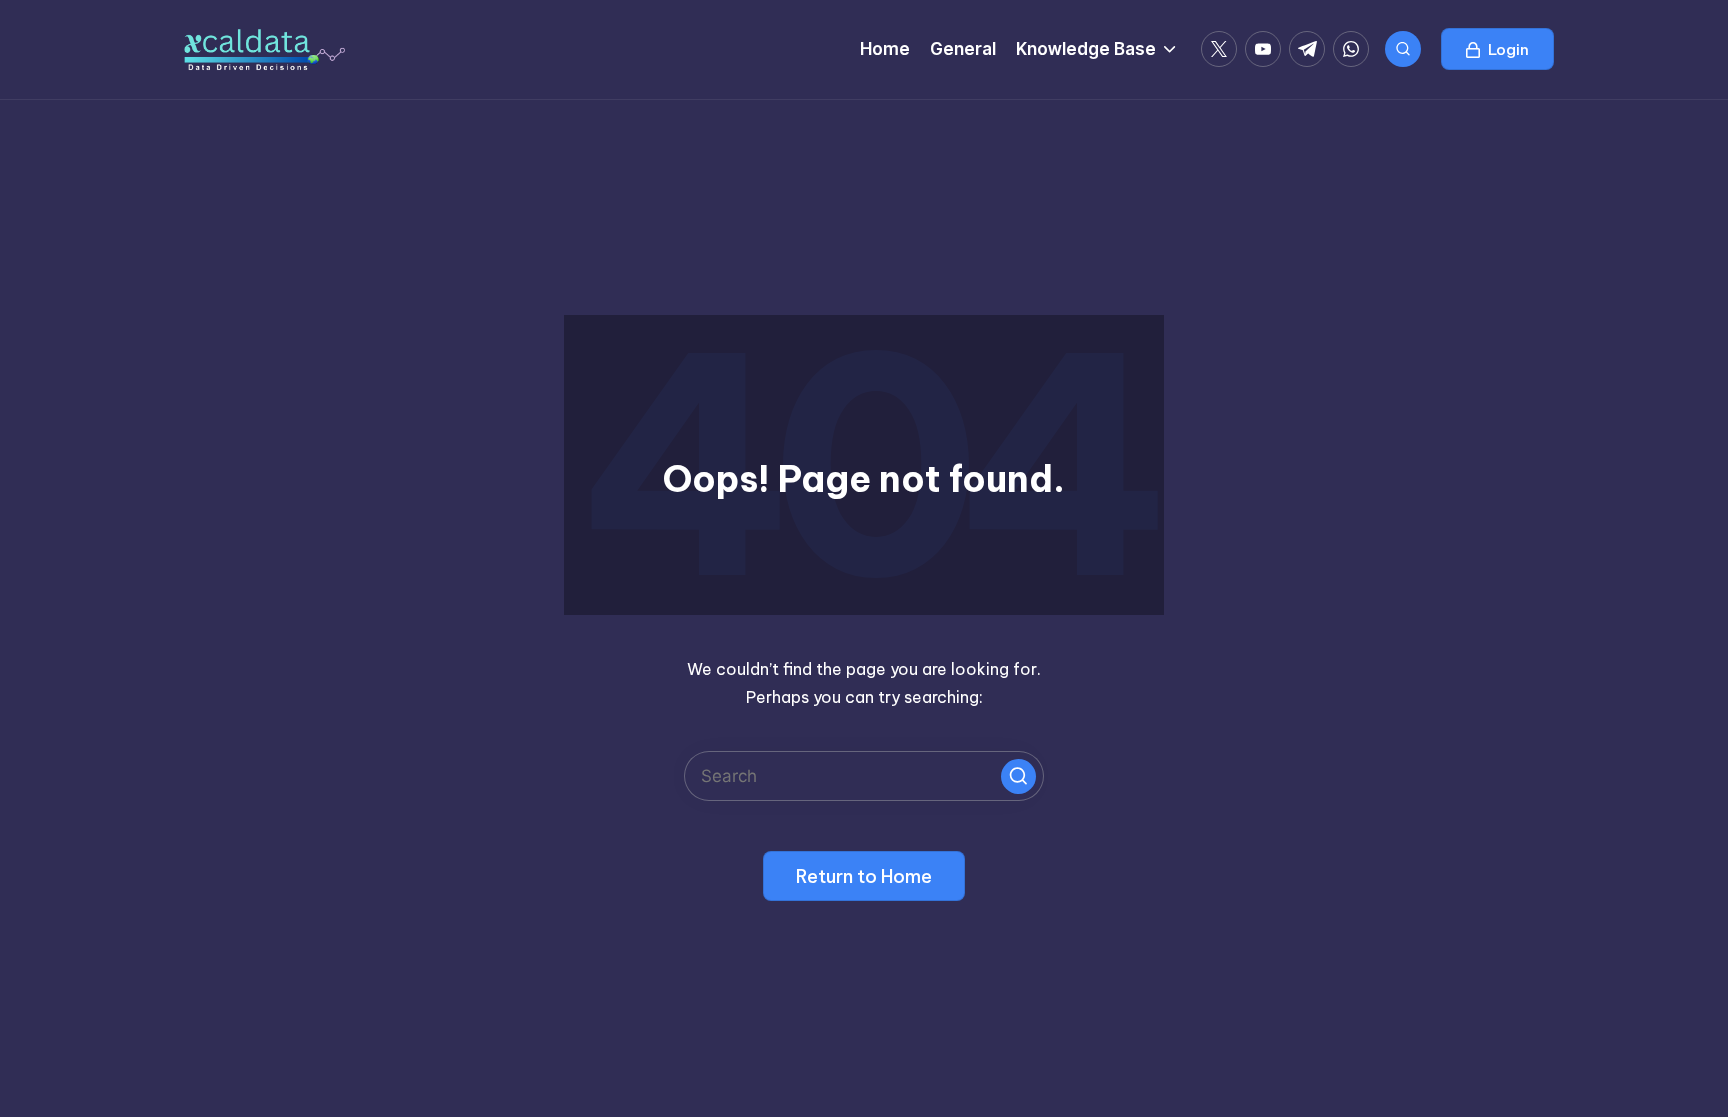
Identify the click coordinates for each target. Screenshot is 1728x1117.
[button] (1497, 49)
